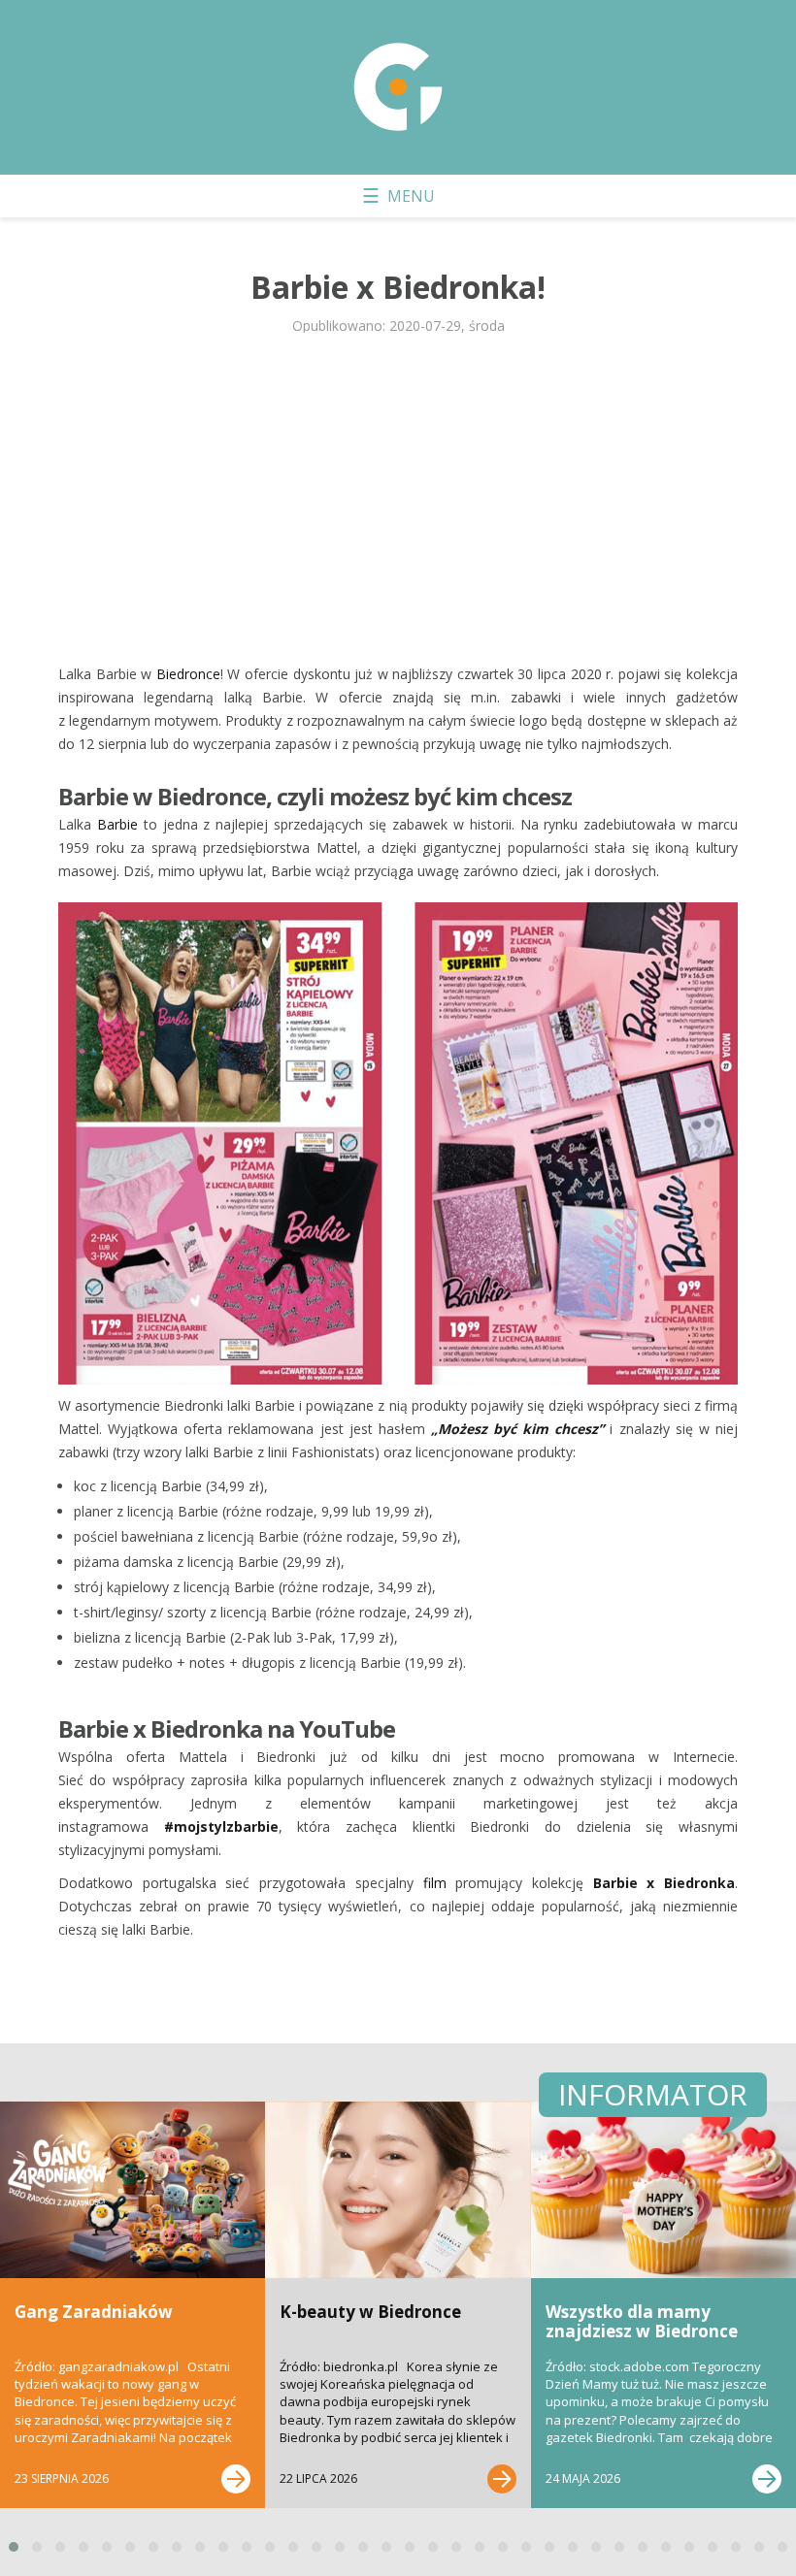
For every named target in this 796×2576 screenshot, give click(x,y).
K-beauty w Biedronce (370, 2312)
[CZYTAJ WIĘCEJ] (236, 2479)
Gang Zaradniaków (94, 2312)
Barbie (117, 824)
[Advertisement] (398, 498)
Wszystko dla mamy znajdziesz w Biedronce (642, 2321)
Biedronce (188, 674)
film (435, 1883)
